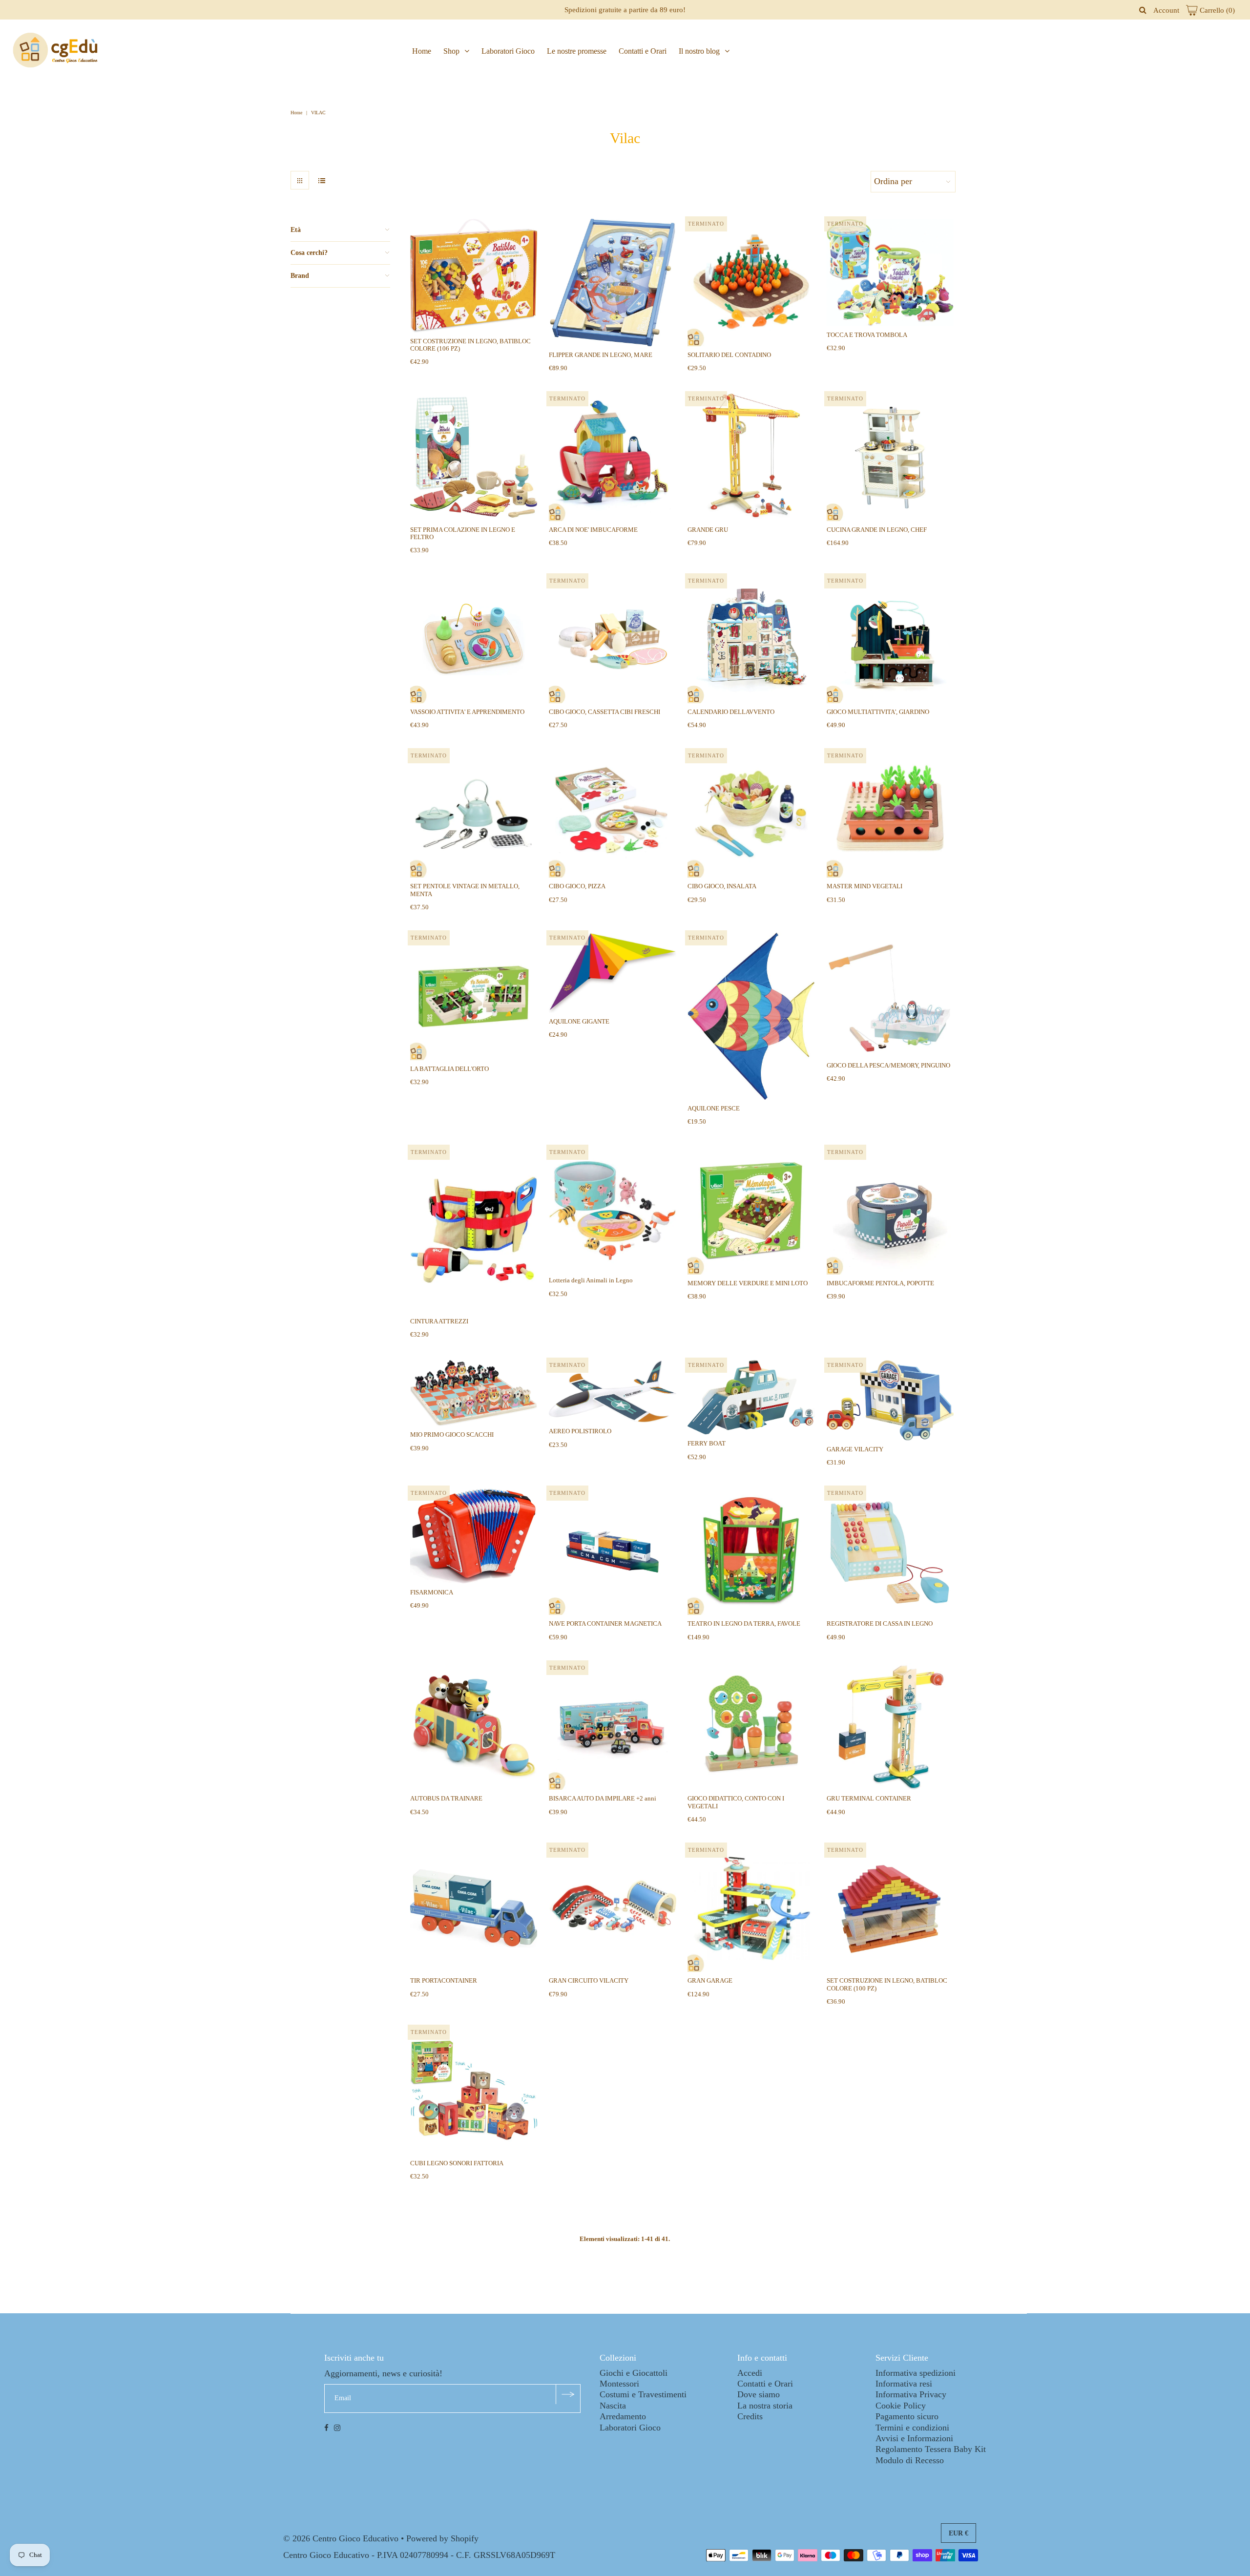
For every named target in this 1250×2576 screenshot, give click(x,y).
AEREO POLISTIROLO (580, 1431)
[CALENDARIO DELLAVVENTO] (751, 639)
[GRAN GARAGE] (751, 1909)
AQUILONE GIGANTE (579, 1021)
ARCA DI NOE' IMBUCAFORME (593, 530)
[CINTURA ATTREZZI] (474, 1230)
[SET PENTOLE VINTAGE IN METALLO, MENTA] (474, 814)
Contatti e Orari (643, 51)
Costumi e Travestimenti (643, 2394)
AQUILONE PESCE (714, 1108)
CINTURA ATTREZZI (439, 1321)
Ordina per (893, 181)
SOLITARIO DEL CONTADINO (729, 355)
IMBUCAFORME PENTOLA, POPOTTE (880, 1283)
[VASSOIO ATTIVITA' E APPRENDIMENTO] (474, 639)
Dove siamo (759, 2394)
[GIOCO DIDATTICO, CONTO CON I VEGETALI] (751, 1727)
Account (1166, 10)
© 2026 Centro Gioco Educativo (341, 2538)
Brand (300, 276)
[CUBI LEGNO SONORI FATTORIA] (474, 2091)
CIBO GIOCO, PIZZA (577, 886)
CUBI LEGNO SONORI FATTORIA (457, 2163)
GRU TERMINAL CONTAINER (869, 1798)
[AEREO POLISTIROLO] (613, 1391)
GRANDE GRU (708, 530)
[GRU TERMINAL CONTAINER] (890, 1727)
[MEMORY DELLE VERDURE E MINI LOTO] (751, 1211)
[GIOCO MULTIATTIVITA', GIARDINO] (890, 639)
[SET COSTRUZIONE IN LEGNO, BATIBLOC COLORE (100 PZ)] (890, 1909)
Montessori (619, 2384)
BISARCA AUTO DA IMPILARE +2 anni (603, 1798)
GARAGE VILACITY (855, 1449)
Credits (750, 2416)
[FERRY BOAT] (751, 1397)
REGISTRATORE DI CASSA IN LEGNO (880, 1623)
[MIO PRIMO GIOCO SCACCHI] (474, 1393)
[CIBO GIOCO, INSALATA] (751, 814)
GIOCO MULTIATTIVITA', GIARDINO (878, 712)
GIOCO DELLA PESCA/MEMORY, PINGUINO (888, 1065)
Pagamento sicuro (907, 2416)
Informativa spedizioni (916, 2373)
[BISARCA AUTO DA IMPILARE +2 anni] (613, 1727)
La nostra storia (765, 2406)
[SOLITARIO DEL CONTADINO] (751, 283)
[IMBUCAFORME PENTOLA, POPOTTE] (890, 1211)
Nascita (613, 2406)
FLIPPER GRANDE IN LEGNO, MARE (601, 355)
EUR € (958, 2533)
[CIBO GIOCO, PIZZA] (613, 814)
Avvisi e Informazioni (914, 2438)
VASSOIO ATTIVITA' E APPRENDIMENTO (467, 712)
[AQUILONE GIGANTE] (613, 973)
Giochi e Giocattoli (634, 2373)
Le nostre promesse (577, 51)
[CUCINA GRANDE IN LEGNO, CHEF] (890, 457)
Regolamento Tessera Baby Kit (931, 2449)
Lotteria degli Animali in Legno (591, 1280)
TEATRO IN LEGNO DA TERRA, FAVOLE (744, 1623)
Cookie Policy (901, 2406)
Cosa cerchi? (309, 253)
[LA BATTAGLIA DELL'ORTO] (474, 996)
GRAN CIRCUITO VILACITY (589, 1980)
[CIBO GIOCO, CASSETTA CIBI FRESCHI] (613, 639)
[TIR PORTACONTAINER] (474, 1909)
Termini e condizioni (912, 2428)
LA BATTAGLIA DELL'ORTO (449, 1069)
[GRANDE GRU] (751, 457)
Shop (451, 51)
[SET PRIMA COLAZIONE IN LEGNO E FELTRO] (474, 457)
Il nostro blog (699, 51)
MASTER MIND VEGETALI (865, 886)
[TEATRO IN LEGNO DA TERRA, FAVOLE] (751, 1552)
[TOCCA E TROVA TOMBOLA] (890, 272)
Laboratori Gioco (508, 51)
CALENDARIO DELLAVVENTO (731, 712)
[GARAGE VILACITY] (890, 1400)
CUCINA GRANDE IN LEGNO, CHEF (877, 530)
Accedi (750, 2373)
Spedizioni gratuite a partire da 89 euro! (625, 10)
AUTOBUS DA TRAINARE (446, 1798)
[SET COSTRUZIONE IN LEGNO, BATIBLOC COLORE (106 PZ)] (474, 276)
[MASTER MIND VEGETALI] (890, 814)
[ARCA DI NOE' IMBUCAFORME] (613, 457)
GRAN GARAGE (710, 1980)
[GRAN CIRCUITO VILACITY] (613, 1909)
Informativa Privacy (911, 2394)
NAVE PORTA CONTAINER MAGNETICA (605, 1623)
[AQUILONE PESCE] (751, 1016)
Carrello (1216, 10)
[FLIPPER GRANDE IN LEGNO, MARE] (613, 283)
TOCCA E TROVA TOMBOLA (867, 335)
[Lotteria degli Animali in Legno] (613, 1209)
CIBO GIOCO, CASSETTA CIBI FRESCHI (604, 712)
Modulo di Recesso (910, 2460)
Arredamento (623, 2416)
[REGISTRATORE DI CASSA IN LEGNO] (890, 1552)
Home (422, 51)
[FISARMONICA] (474, 1536)
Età (296, 230)
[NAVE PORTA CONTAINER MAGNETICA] (613, 1552)
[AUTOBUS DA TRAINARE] (474, 1727)
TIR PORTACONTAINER (444, 1980)
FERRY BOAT (707, 1443)
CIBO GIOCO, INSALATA (722, 886)
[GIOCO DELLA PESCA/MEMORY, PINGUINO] (890, 995)
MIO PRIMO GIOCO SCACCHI (452, 1435)
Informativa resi (904, 2384)
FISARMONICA (432, 1592)
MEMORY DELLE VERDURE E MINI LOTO (748, 1283)
